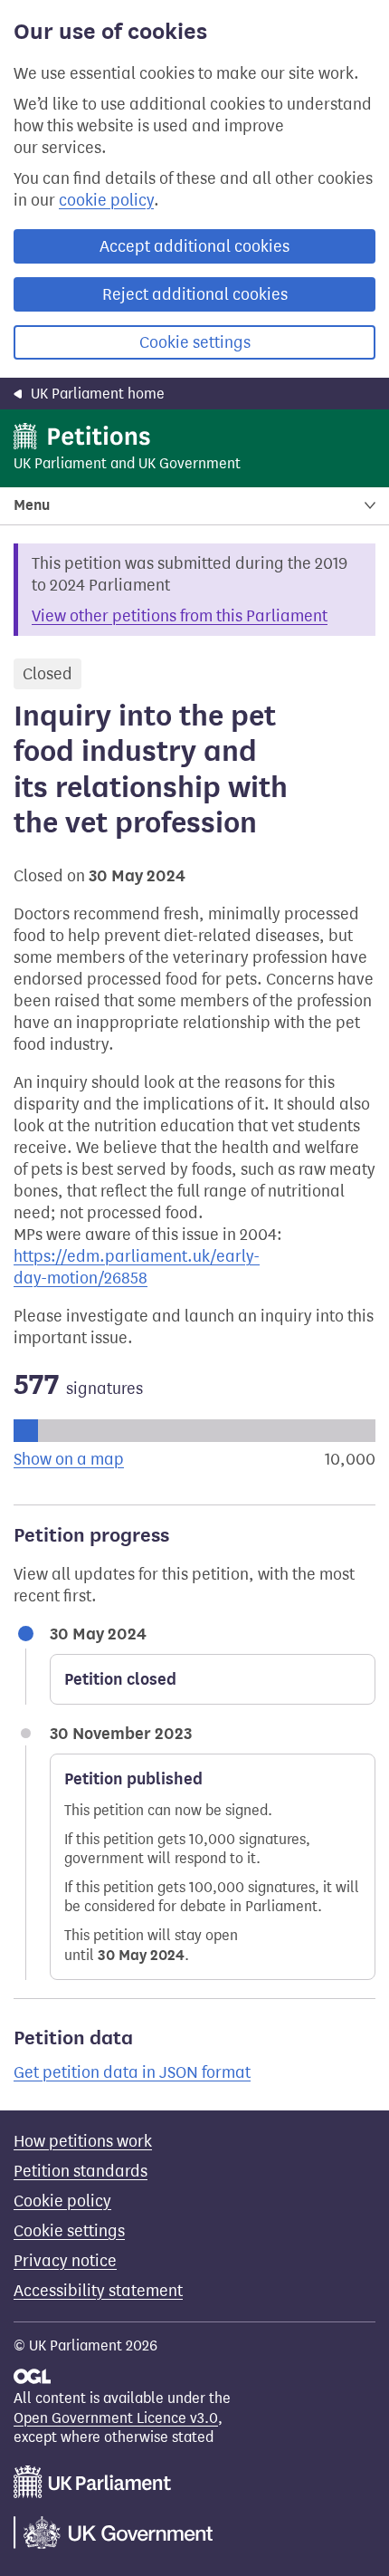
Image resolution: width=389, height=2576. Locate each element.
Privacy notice (65, 2261)
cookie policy (106, 200)
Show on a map (69, 1459)
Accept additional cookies (194, 246)
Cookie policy (62, 2201)
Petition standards (81, 2171)
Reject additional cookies (195, 294)
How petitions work (83, 2141)
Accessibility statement (98, 2291)
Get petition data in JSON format (132, 2072)
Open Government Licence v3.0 (116, 2418)
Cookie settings (195, 342)
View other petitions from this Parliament (180, 616)
